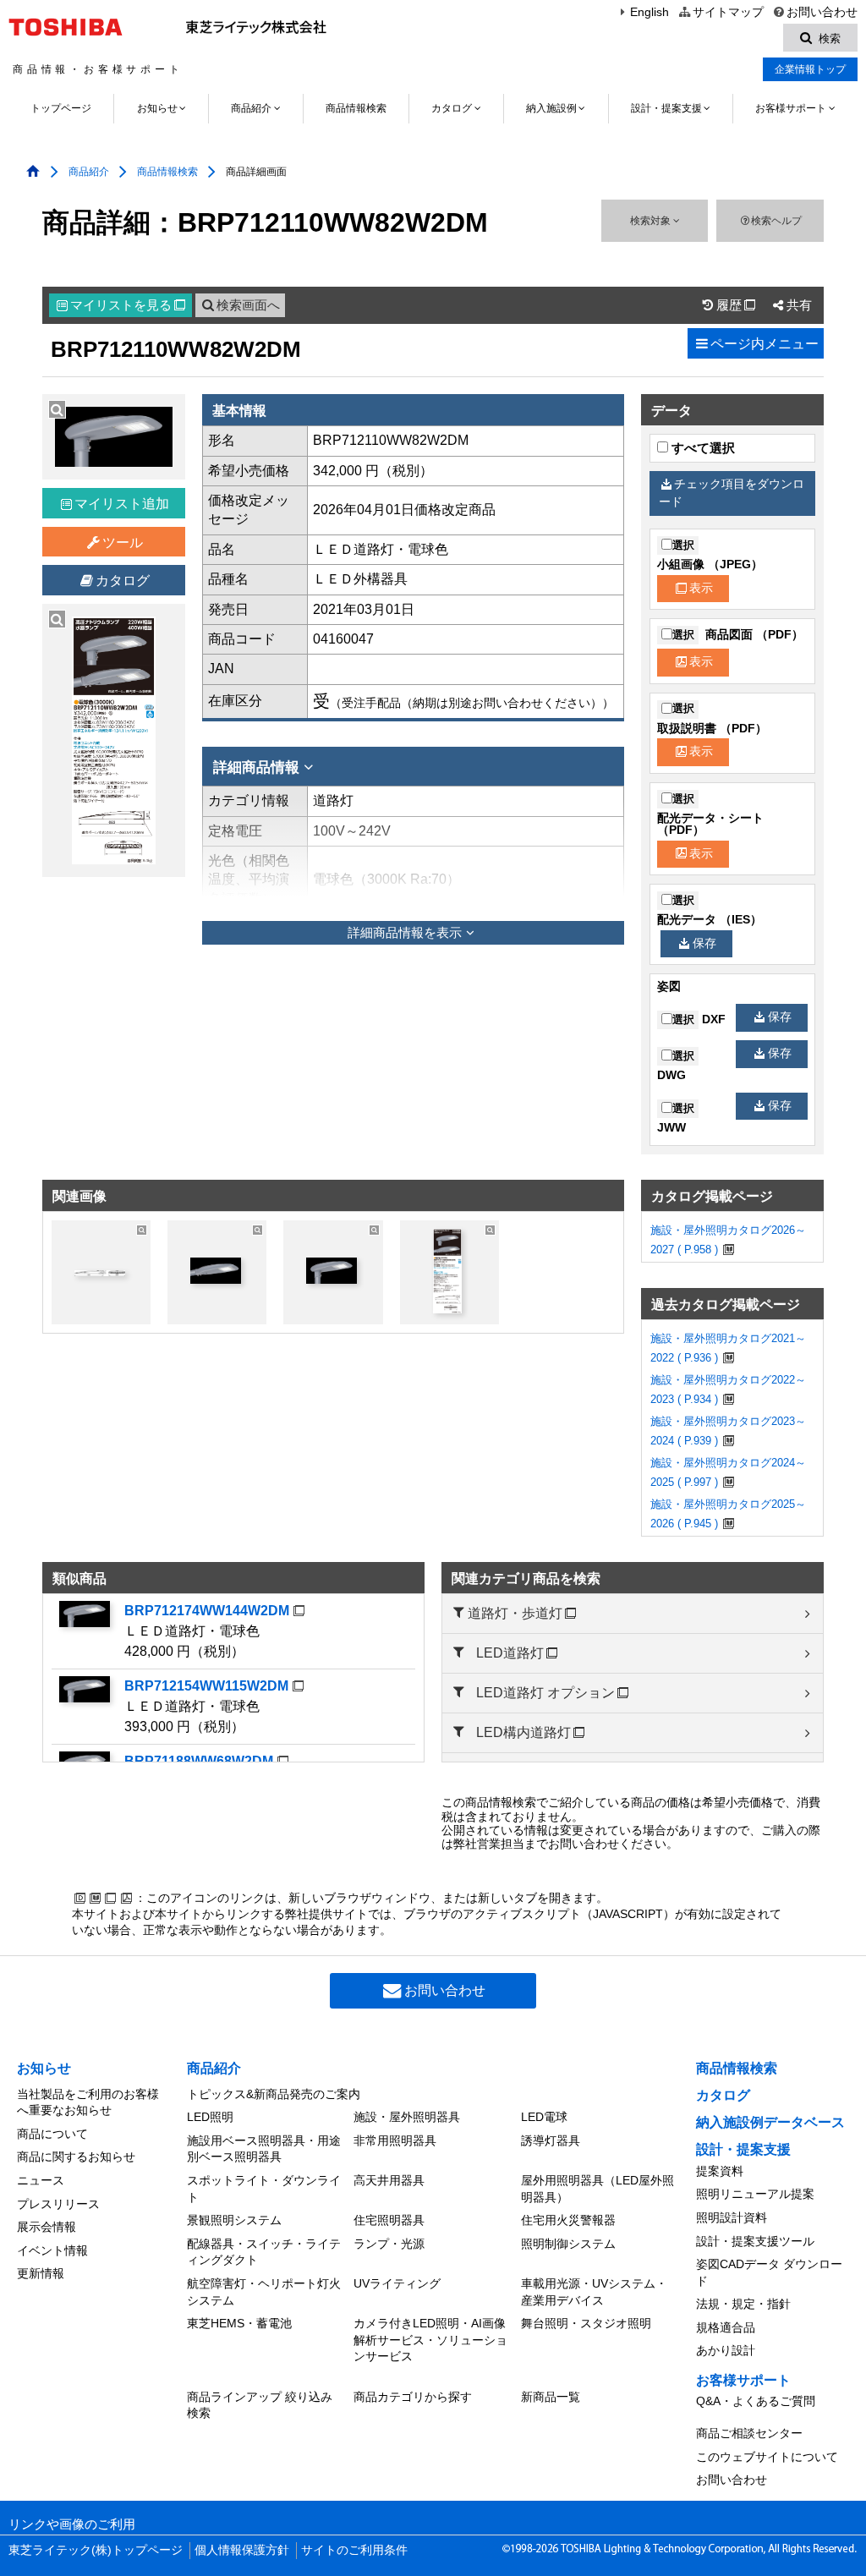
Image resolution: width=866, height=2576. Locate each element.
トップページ (61, 108)
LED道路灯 (510, 1653)
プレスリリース (58, 2204)
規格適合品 (726, 2327)
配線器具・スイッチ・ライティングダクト (264, 2252)
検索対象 (652, 221)
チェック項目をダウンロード (732, 493)
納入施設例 (551, 108)
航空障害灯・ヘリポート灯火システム (264, 2292)
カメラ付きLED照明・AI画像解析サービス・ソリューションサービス (430, 2340)
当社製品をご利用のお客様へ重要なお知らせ (88, 2102)
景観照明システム (234, 2220)
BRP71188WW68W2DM (199, 1761)
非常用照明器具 (395, 2140)
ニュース (41, 2180)
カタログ (452, 108)
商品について (52, 2134)
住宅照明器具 (389, 2220)
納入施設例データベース (770, 2122)
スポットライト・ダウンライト (264, 2189)
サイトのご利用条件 (354, 2550)
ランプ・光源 (389, 2244)
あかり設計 (726, 2350)
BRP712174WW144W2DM (207, 1611)
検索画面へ (248, 305)
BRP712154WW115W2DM (206, 1686)
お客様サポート (791, 108)
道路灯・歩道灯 (515, 1613)
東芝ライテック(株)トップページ (96, 2550)
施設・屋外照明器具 (407, 2117)
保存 (704, 943)
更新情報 (41, 2273)
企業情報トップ (810, 69)
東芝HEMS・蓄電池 (239, 2323)
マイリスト (128, 305)
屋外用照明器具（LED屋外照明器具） (597, 2189)
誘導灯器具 (551, 2140)
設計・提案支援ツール (755, 2241)
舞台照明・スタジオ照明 (586, 2323)
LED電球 (544, 2117)
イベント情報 (52, 2250)
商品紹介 (251, 108)
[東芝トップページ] (68, 27)
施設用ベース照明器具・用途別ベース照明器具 (264, 2149)
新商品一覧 (551, 2397)
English (649, 12)
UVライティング (397, 2283)
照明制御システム (568, 2244)
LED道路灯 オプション (545, 1693)
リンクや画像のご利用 (72, 2524)
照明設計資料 (732, 2217)
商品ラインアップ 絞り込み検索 (260, 2405)
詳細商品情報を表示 (405, 933)
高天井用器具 (389, 2180)
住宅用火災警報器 (568, 2220)
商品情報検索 (356, 108)
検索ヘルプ (776, 221)
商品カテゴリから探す (413, 2397)
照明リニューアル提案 (755, 2194)
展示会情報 (47, 2227)
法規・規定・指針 (743, 2304)
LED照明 (210, 2117)
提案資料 (720, 2171)
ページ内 (765, 344)
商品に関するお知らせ (76, 2157)
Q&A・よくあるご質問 (756, 2401)
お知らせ (157, 108)
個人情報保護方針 (242, 2550)
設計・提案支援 (666, 108)
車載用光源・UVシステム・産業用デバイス (594, 2292)
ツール (123, 543)
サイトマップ (728, 12)
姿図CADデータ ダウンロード (769, 2272)
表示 (701, 588)
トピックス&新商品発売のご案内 (274, 2094)
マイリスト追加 (122, 504)
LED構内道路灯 (523, 1732)
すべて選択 (702, 448)
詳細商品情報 (256, 767)
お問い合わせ (822, 12)
